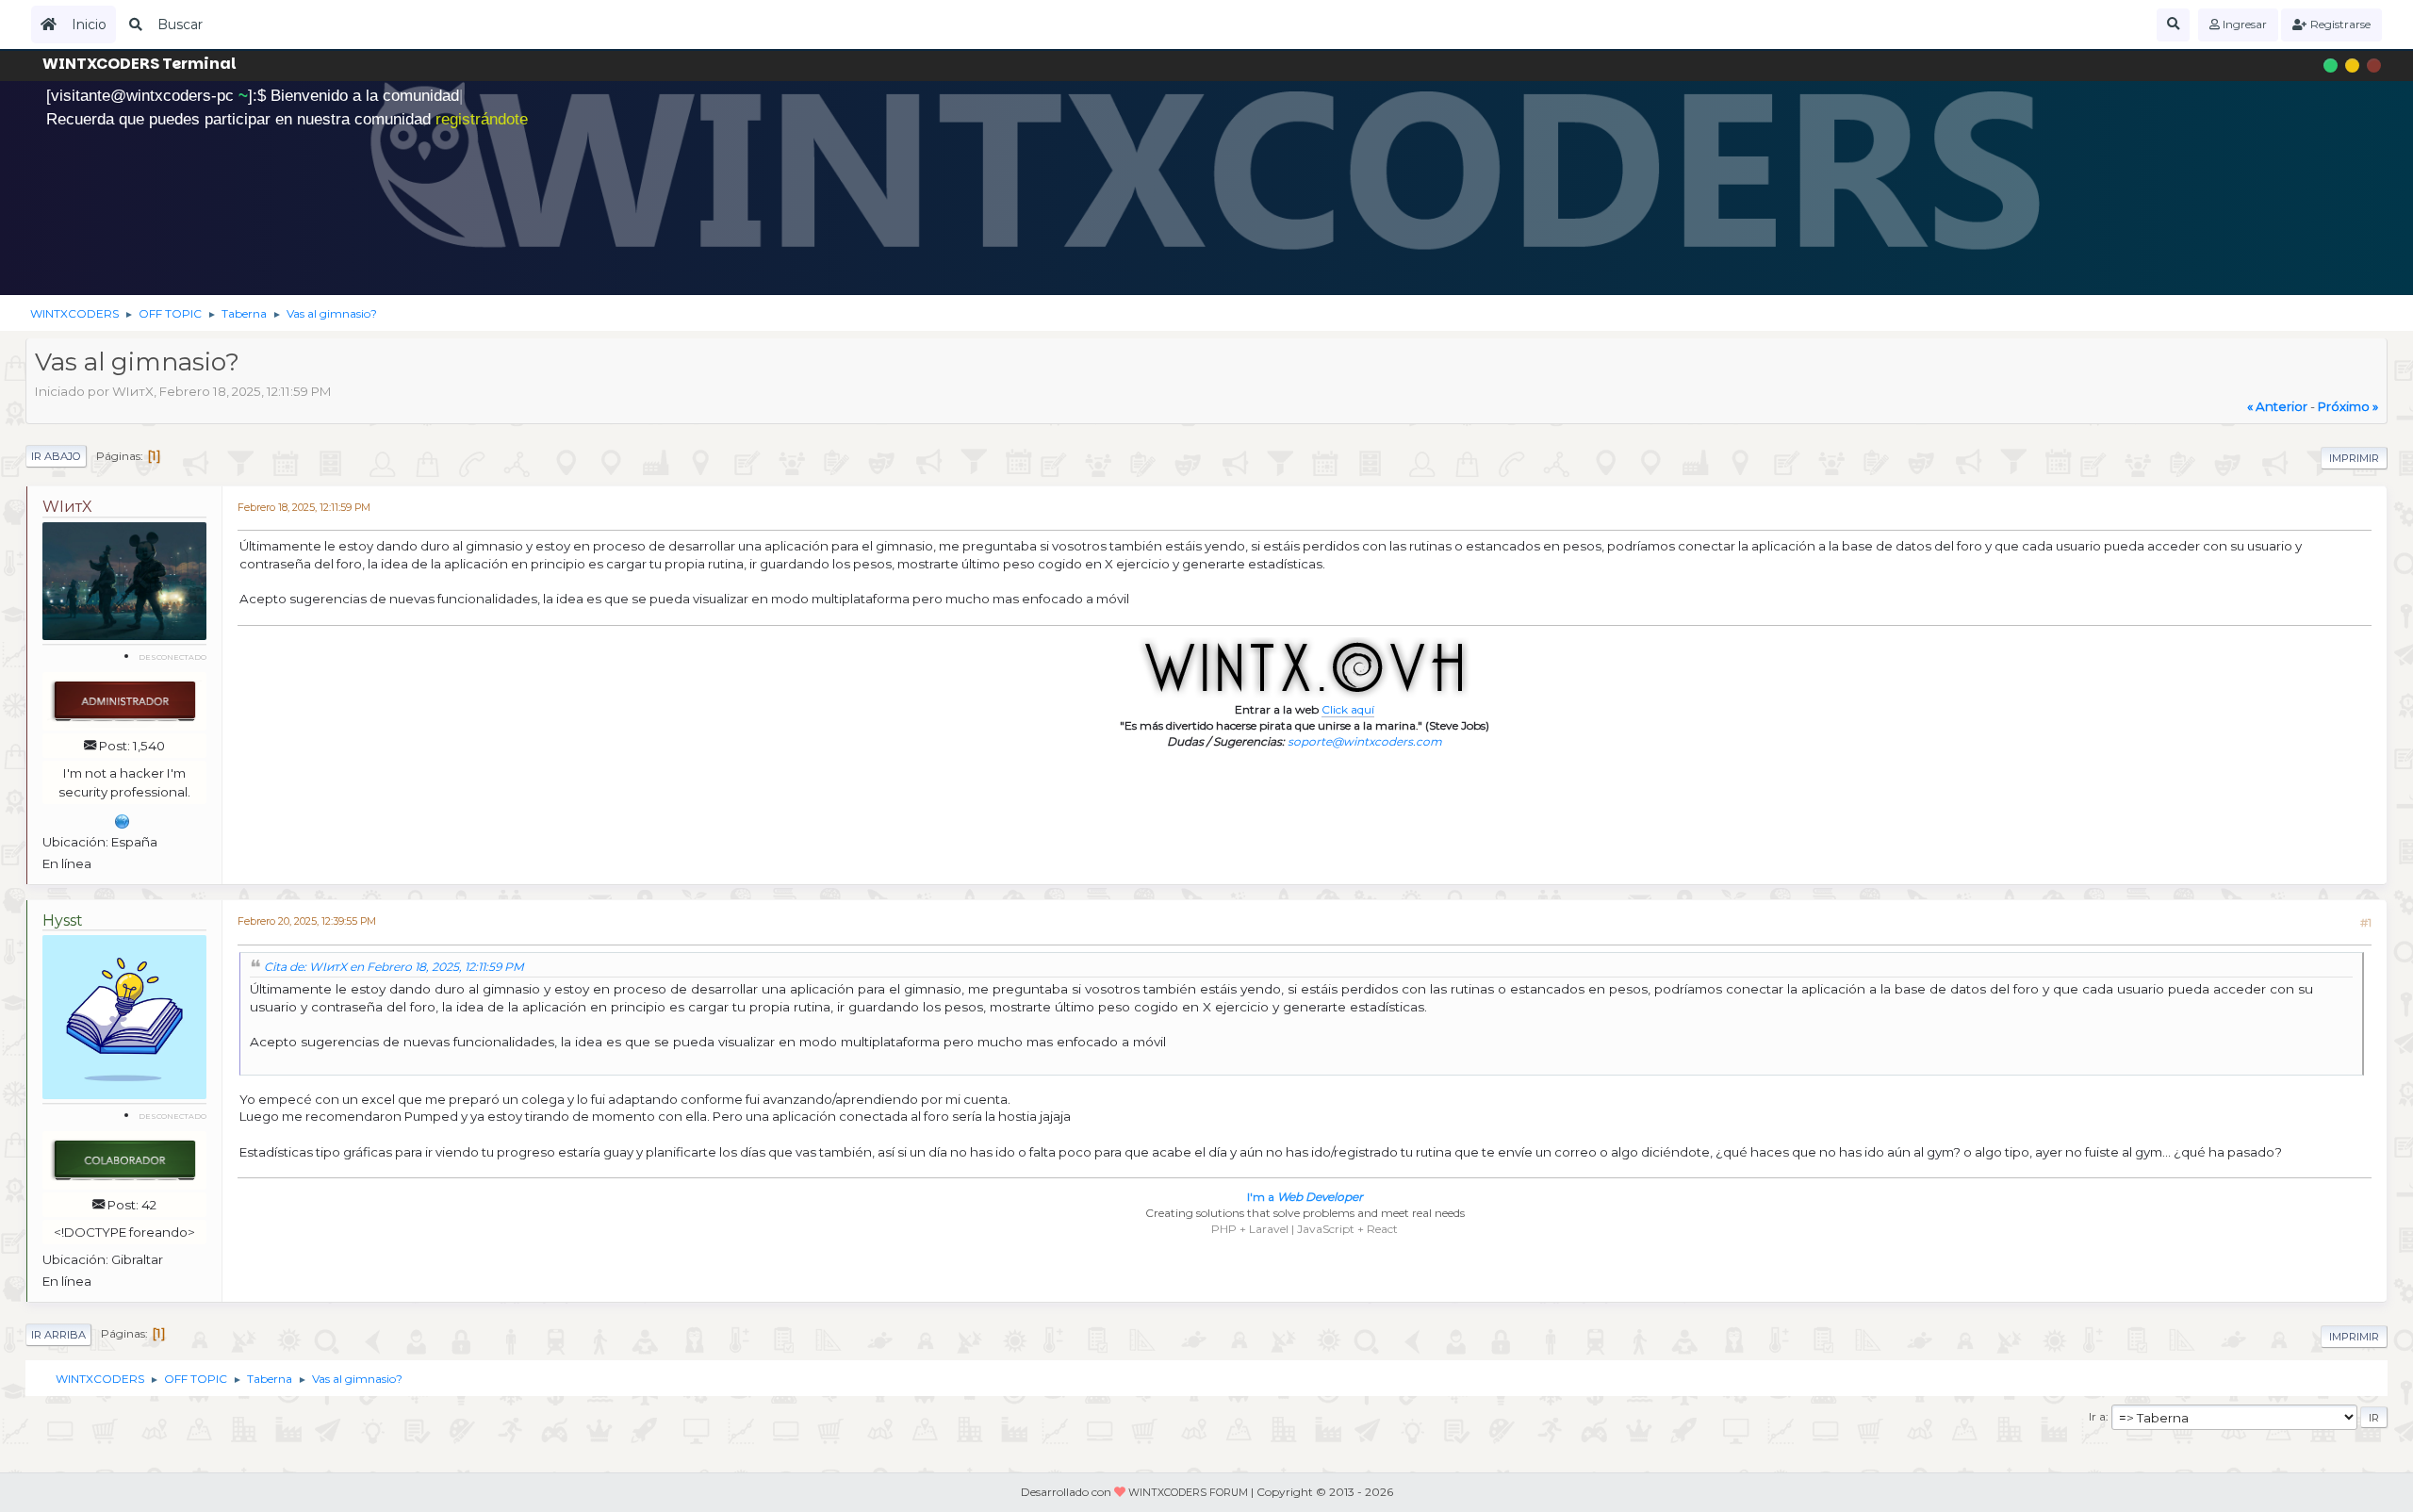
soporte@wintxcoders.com (1365, 741)
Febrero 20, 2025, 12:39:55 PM (307, 921)
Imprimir (2354, 458)
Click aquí (1348, 709)
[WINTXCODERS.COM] (123, 819)
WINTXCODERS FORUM (1188, 1493)
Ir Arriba (58, 1335)
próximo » (2348, 406)
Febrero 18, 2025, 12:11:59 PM (304, 508)
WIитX (67, 507)
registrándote (482, 119)
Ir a (2097, 1416)
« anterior (2277, 406)
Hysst (63, 920)
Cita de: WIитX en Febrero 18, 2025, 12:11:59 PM (394, 967)
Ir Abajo (56, 456)
